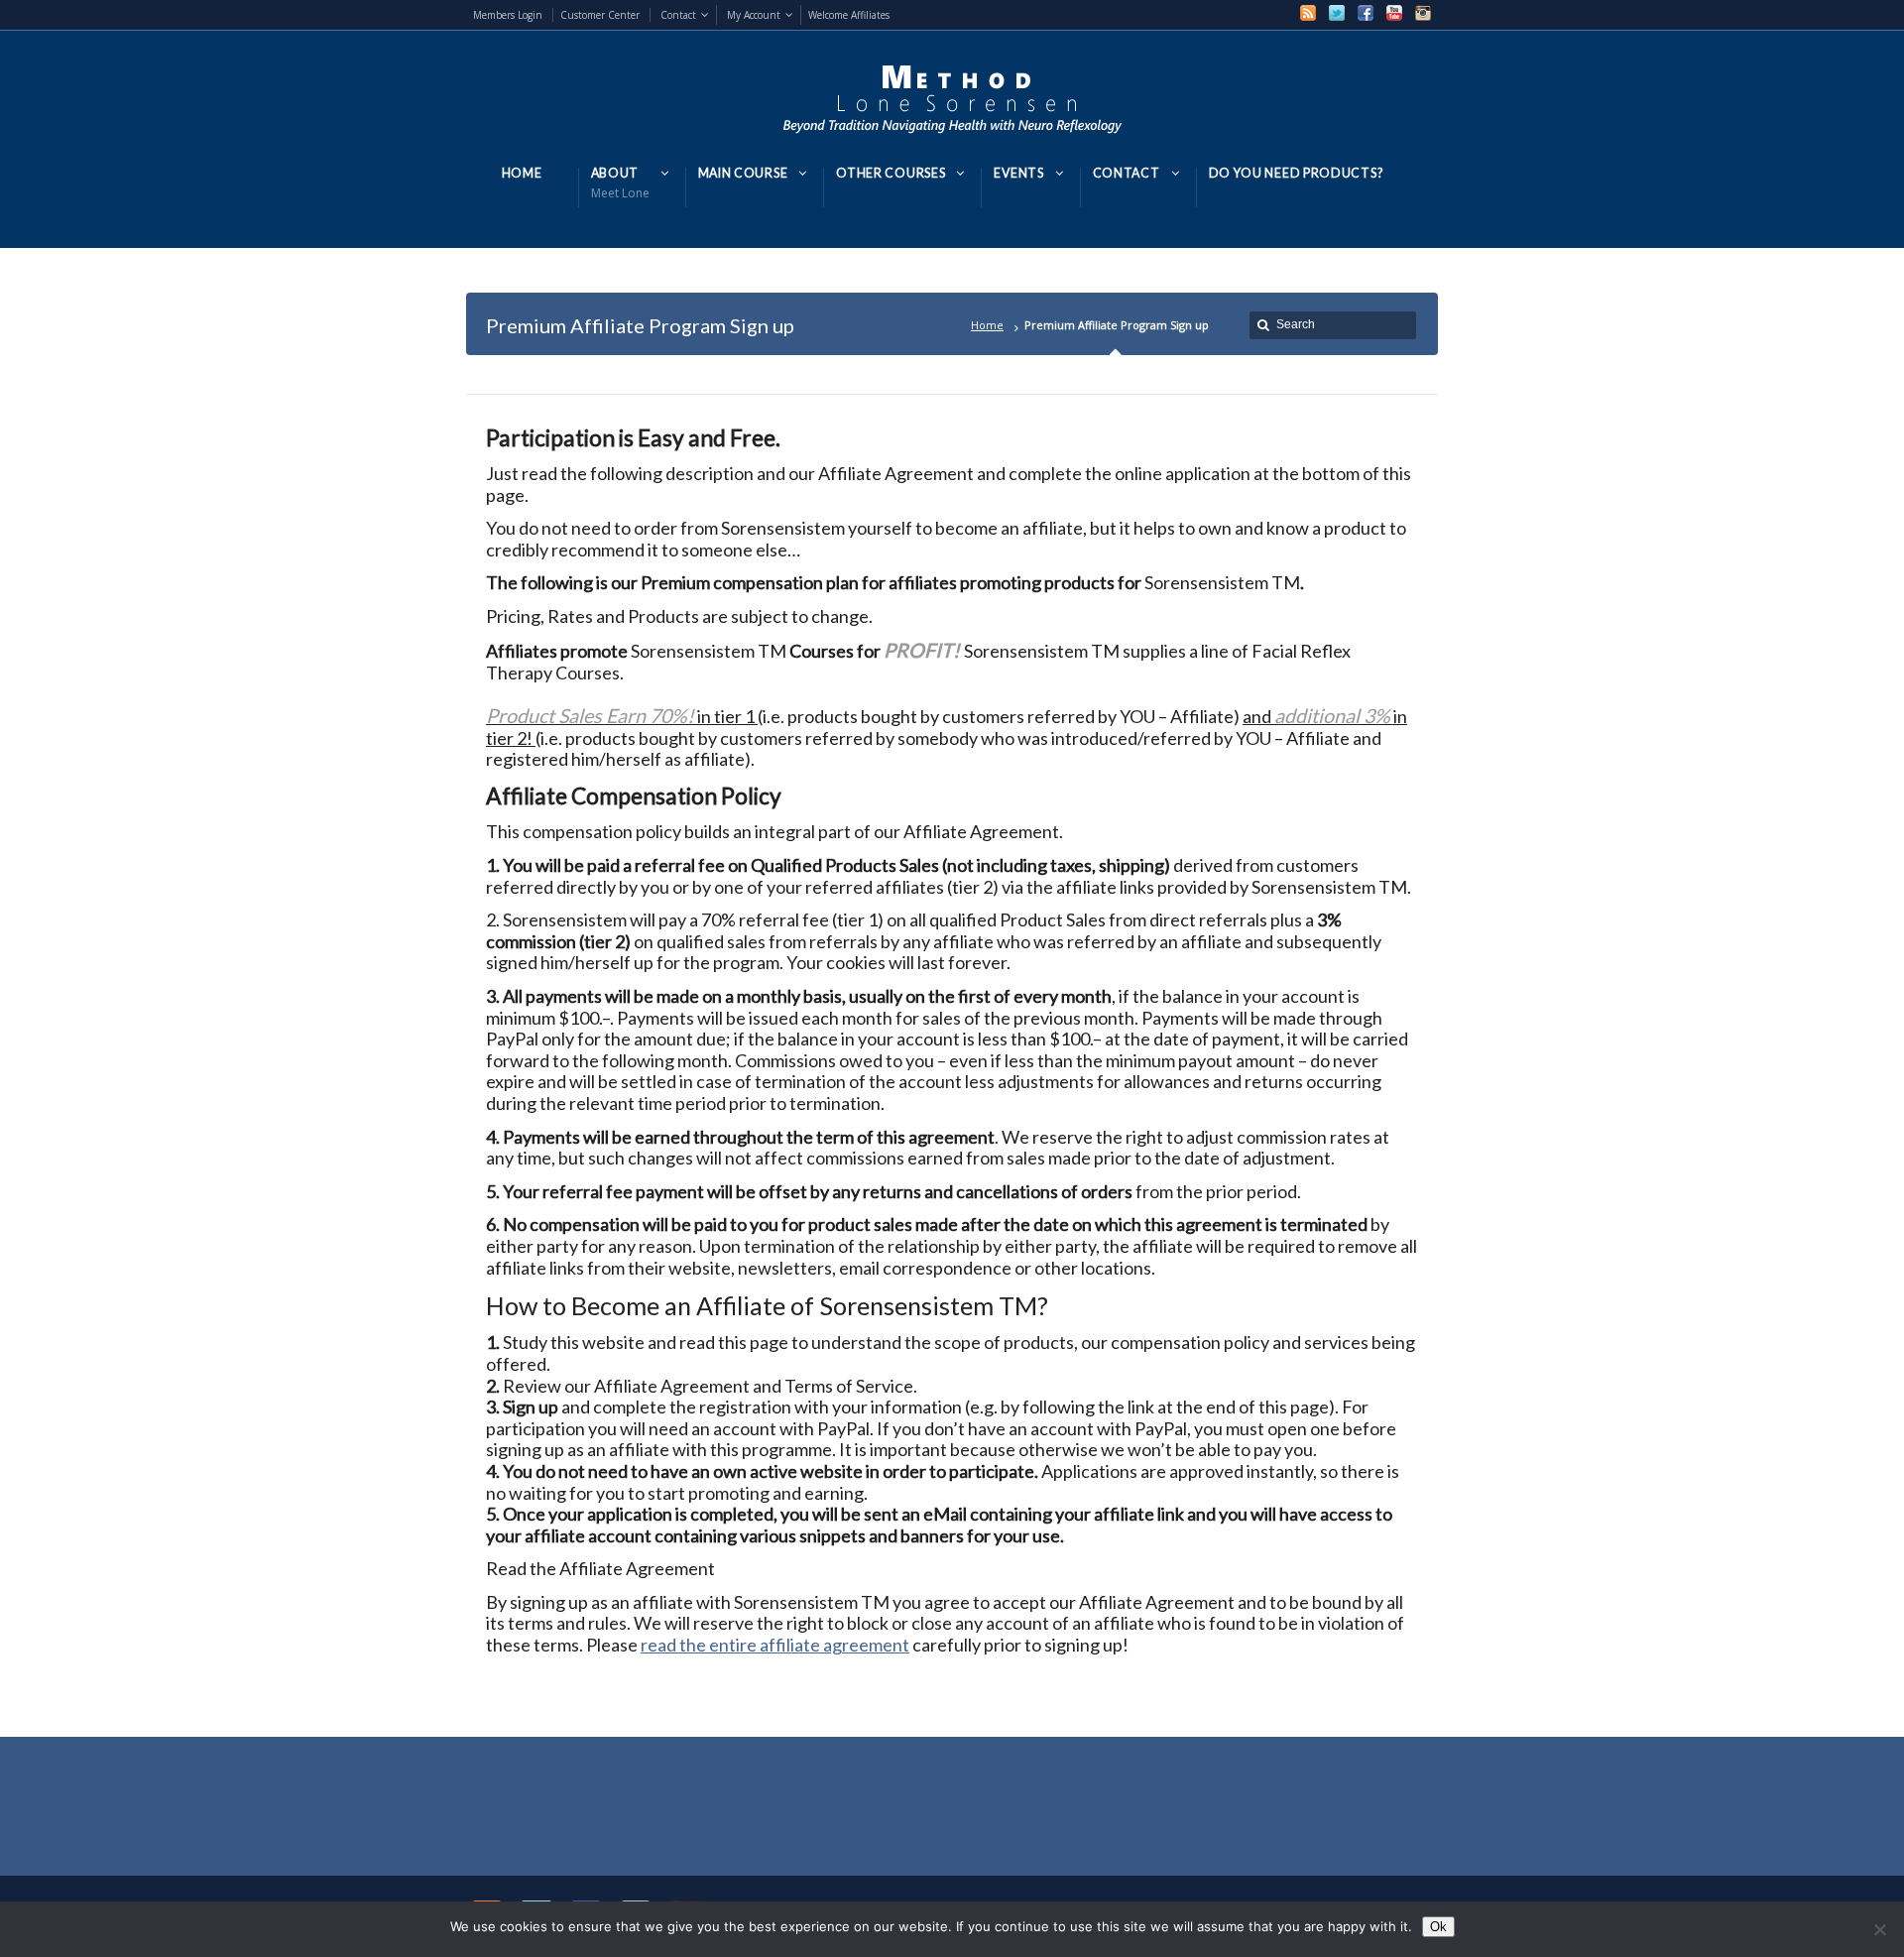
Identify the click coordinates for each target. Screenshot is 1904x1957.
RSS (1308, 13)
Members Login (508, 15)
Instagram (1423, 13)
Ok (1438, 1927)
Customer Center (600, 15)
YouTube (1394, 13)
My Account (754, 15)
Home (987, 325)
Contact (678, 15)
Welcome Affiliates (849, 15)
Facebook (1366, 13)
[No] (1879, 1929)
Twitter (1337, 13)
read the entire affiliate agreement (775, 1645)
